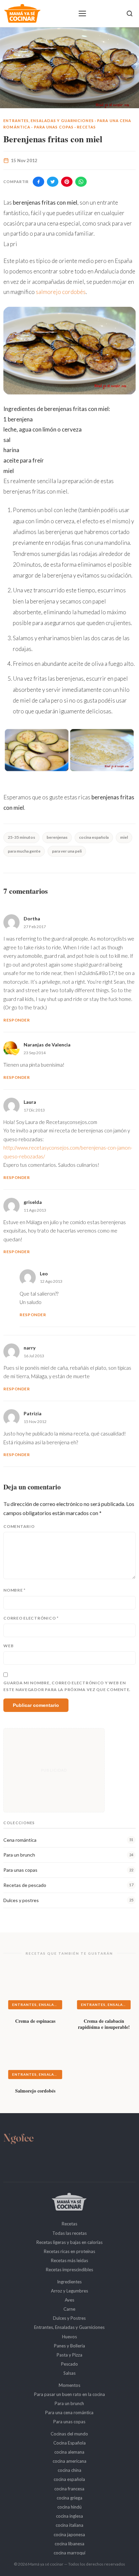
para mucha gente (24, 851)
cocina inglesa (69, 2516)
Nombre (15, 1590)
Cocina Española (69, 2443)
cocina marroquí (69, 2553)
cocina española (94, 837)
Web (8, 1646)
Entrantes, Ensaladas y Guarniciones (49, 121)
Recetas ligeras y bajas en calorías (69, 2242)
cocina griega (69, 2498)
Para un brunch (69, 2403)
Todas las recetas (69, 2233)
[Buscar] (130, 13)
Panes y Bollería (69, 2346)
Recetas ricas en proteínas (69, 2251)
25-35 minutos (21, 837)
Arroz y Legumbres (69, 2291)
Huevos (69, 2337)
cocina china (69, 2470)
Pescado (69, 2364)
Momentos (69, 2385)
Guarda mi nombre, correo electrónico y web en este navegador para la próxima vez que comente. (67, 1686)
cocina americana (69, 2461)
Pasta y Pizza (69, 2355)
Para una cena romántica (69, 2412)
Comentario (19, 1526)
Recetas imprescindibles (69, 2270)
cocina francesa (69, 2489)
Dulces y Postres (69, 2318)
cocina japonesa (69, 2535)
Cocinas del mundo (69, 2434)
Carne (69, 2309)
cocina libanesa (69, 2544)
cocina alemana (69, 2452)
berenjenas (57, 837)
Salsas (69, 2373)
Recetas (86, 127)
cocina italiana (69, 2525)
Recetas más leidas (69, 2260)
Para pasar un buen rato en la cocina (69, 2394)
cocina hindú (69, 2507)
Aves (69, 2300)
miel (124, 837)
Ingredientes (69, 2282)
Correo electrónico (31, 1618)
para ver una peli (67, 851)
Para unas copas (54, 127)
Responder (17, 1020)
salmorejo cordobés (61, 292)
